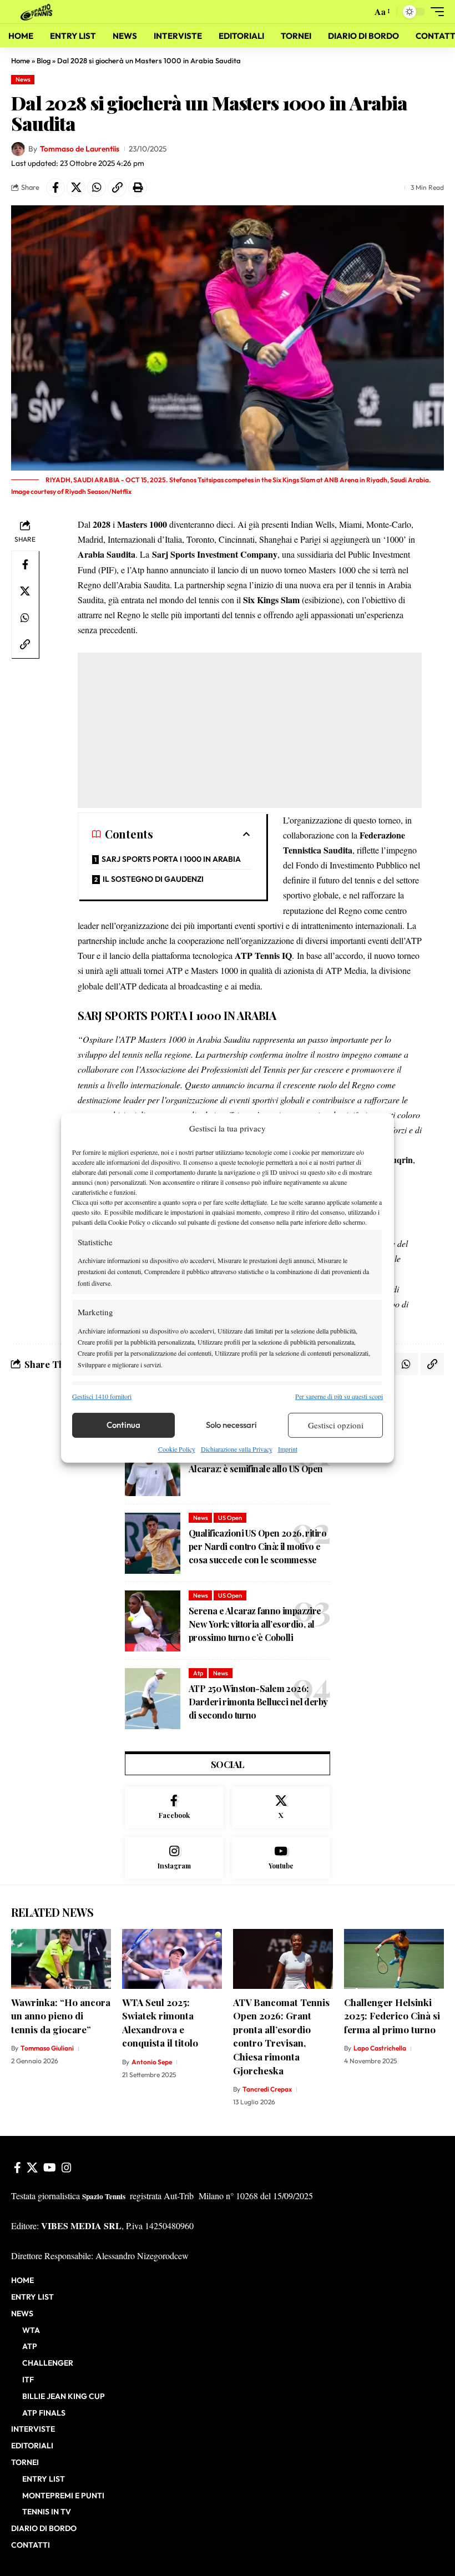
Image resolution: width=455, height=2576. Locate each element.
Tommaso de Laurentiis (80, 149)
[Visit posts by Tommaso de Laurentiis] (18, 149)
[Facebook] (174, 1807)
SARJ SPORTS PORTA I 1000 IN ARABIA (171, 859)
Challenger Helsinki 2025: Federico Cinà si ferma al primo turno (392, 2016)
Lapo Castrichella (380, 2048)
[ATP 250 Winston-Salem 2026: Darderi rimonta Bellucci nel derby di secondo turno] (153, 1699)
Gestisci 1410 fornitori (102, 1396)
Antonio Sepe (152, 2062)
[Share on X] (76, 188)
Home (21, 60)
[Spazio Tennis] (38, 11)
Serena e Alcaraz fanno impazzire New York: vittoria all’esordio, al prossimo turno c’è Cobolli (255, 1624)
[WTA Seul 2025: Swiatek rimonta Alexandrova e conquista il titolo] (172, 1959)
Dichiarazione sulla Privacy (237, 1449)
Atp (198, 1673)
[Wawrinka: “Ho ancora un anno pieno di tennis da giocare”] (61, 1959)
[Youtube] (281, 1858)
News (23, 79)
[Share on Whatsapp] (97, 188)
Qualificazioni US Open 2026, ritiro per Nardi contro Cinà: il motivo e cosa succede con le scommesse (257, 1546)
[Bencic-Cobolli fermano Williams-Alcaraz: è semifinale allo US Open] (153, 1466)
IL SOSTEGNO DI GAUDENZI (153, 879)
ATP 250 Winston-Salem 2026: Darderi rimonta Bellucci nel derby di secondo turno (258, 1702)
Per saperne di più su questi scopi (339, 1396)
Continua (123, 1425)
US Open (230, 1518)
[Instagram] (174, 1858)
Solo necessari (231, 1425)
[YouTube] (50, 2168)
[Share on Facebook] (55, 188)
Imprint (288, 1449)
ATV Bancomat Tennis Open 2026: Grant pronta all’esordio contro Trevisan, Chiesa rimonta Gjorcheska (281, 2036)
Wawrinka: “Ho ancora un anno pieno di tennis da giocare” (61, 2016)
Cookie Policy (177, 1449)
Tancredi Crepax (267, 2089)
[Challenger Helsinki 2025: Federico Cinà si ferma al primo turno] (394, 1959)
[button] (361, 12)
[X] (281, 1807)
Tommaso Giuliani (47, 2048)
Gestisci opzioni (336, 1425)
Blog (44, 60)
